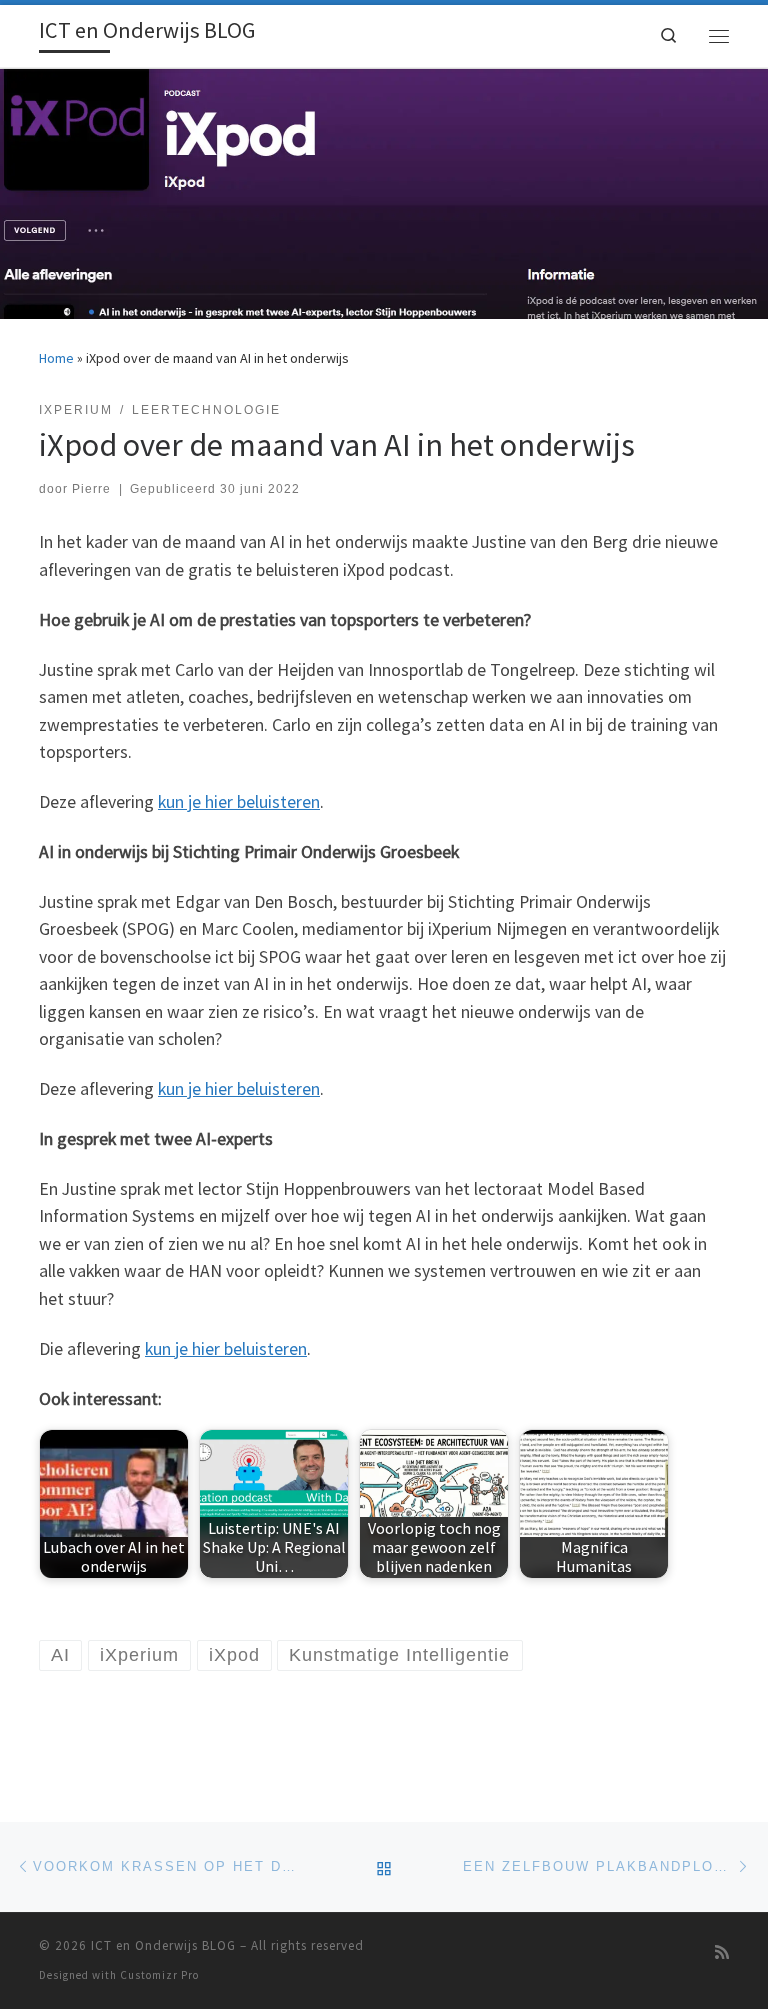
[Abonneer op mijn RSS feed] (722, 1952)
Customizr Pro (159, 1975)
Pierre (91, 489)
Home (56, 358)
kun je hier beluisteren (239, 802)
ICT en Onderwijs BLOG (163, 1945)
